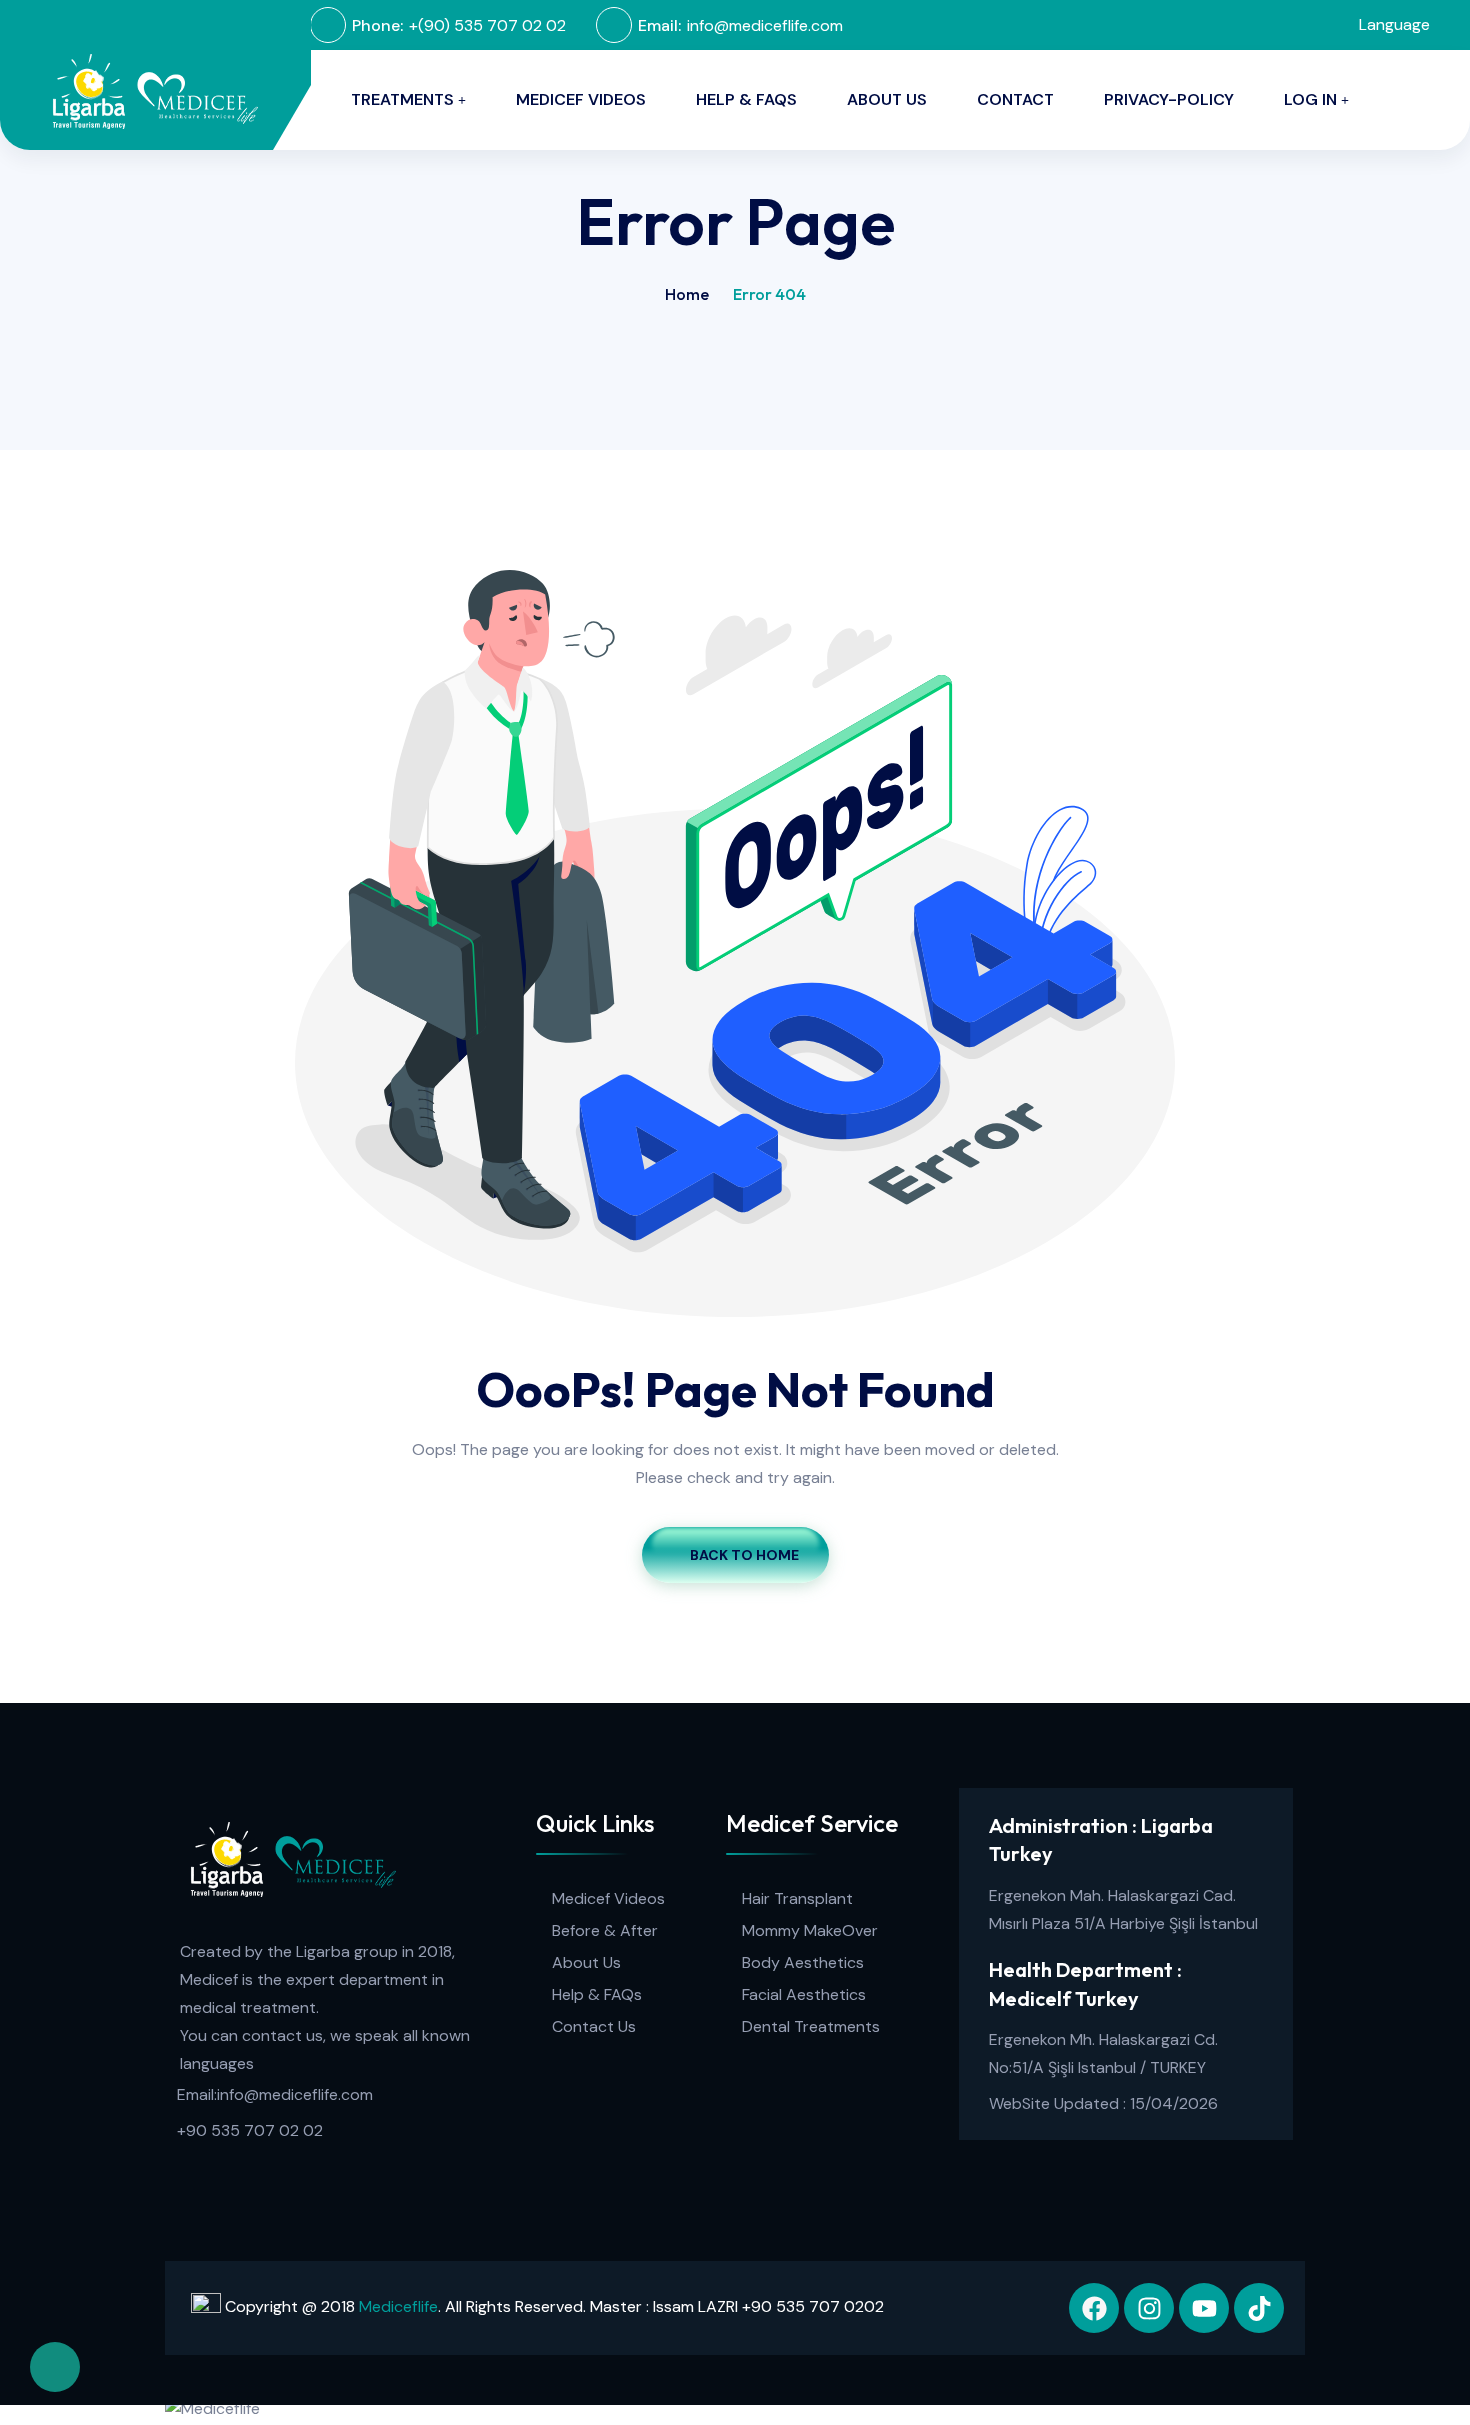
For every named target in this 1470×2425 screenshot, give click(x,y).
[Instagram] (1149, 2308)
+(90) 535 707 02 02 (487, 25)
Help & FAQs (746, 99)
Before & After (605, 1930)
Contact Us (594, 2026)
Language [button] (1392, 24)
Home (687, 294)
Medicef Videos (581, 99)
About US (887, 99)
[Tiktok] (1259, 2308)
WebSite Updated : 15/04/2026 (1103, 2103)
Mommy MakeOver (810, 1930)
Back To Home (744, 1555)
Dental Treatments (811, 2026)
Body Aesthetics (803, 1962)
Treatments (402, 99)
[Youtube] (1204, 2308)
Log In (1310, 99)
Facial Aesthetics (804, 1994)
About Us (586, 1962)
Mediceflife (398, 2306)
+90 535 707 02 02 (250, 2130)
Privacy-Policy (1169, 99)
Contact (1015, 99)
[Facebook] (1094, 2308)
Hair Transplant (797, 1898)
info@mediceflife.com (765, 25)
